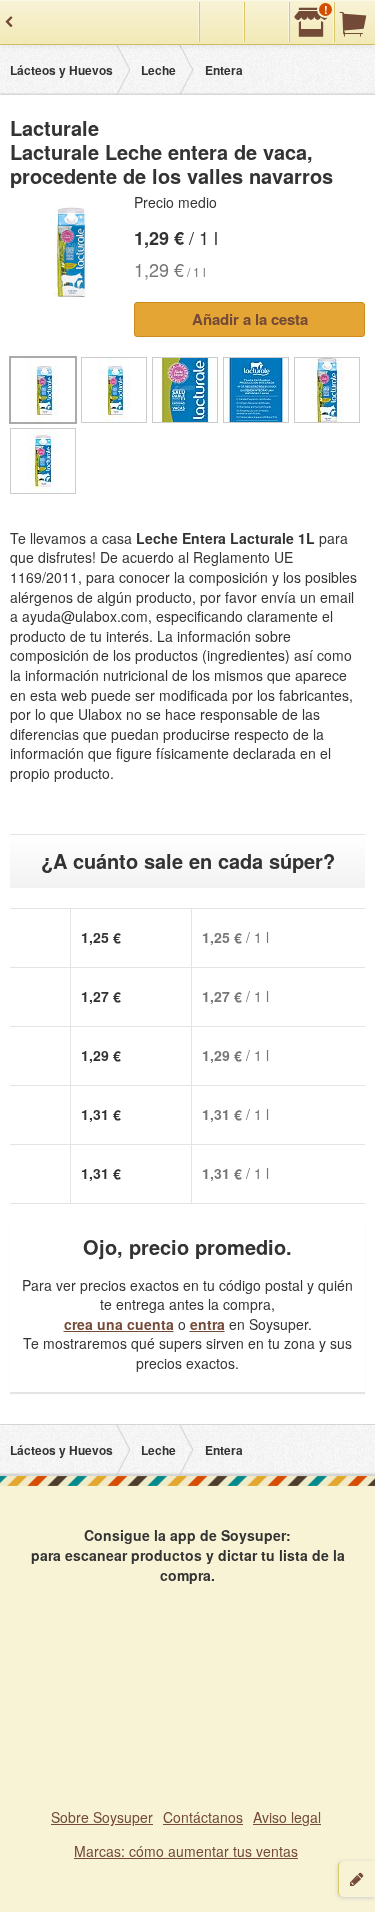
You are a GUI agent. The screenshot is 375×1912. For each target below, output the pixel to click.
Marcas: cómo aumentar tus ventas (186, 1851)
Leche (158, 70)
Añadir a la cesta (250, 319)
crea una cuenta (119, 1324)
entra (207, 1324)
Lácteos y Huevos (61, 70)
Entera (224, 70)
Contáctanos (203, 1817)
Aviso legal (287, 1817)
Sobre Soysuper (102, 1817)
